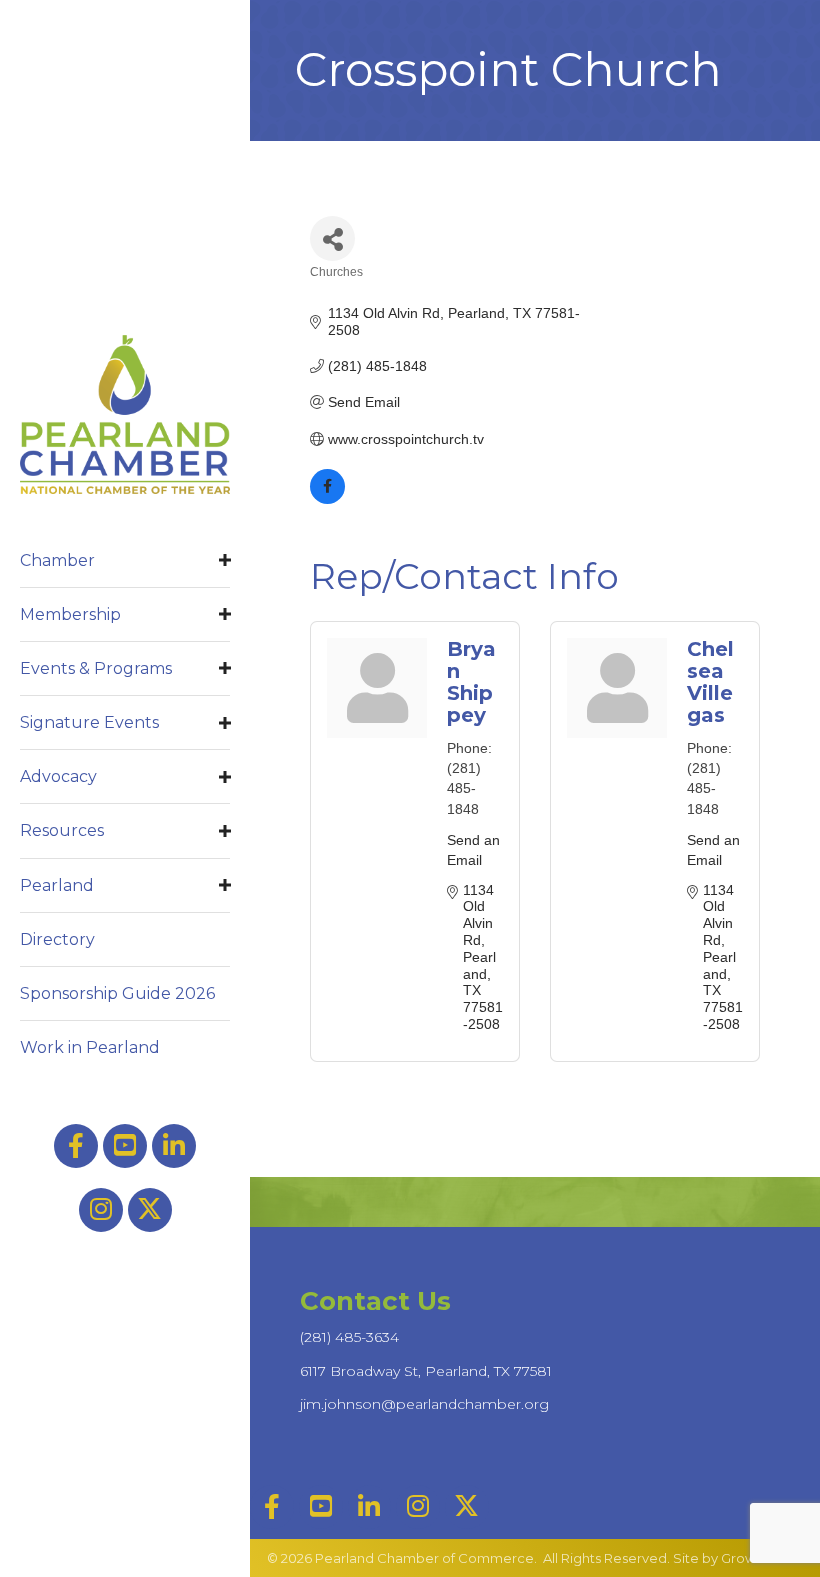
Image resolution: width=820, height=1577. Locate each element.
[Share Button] (332, 238)
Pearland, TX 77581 (426, 1371)
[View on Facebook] (327, 499)
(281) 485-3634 (349, 1337)
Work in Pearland (90, 1047)
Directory (57, 939)
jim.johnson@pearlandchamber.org (424, 1404)
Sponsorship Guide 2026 (117, 993)
